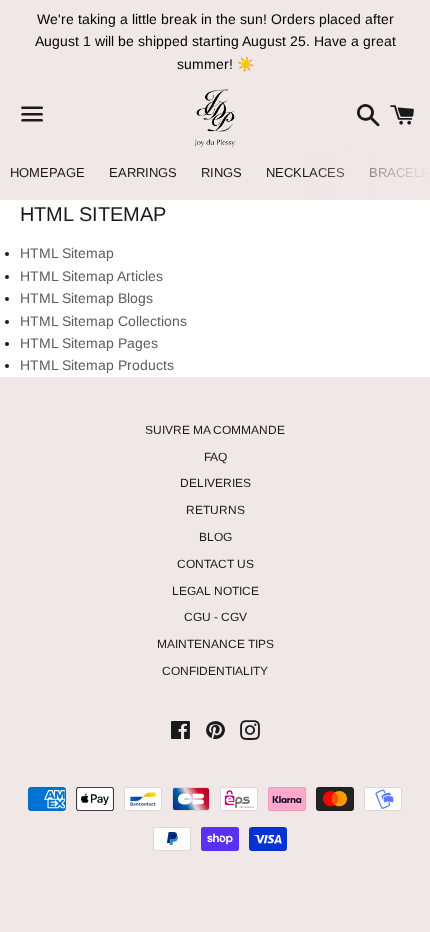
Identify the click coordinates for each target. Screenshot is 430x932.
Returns (215, 510)
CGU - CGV (215, 617)
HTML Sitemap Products (97, 365)
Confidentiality (215, 671)
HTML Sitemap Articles (91, 276)
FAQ (215, 457)
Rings (221, 172)
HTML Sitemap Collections (103, 321)
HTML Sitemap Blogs (86, 298)
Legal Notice (215, 591)
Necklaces (305, 172)
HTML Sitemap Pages (89, 343)
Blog (215, 537)
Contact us (215, 564)
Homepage (47, 172)
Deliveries (215, 483)
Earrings (143, 172)
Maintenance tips (215, 644)
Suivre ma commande (215, 430)
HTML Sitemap (67, 253)
